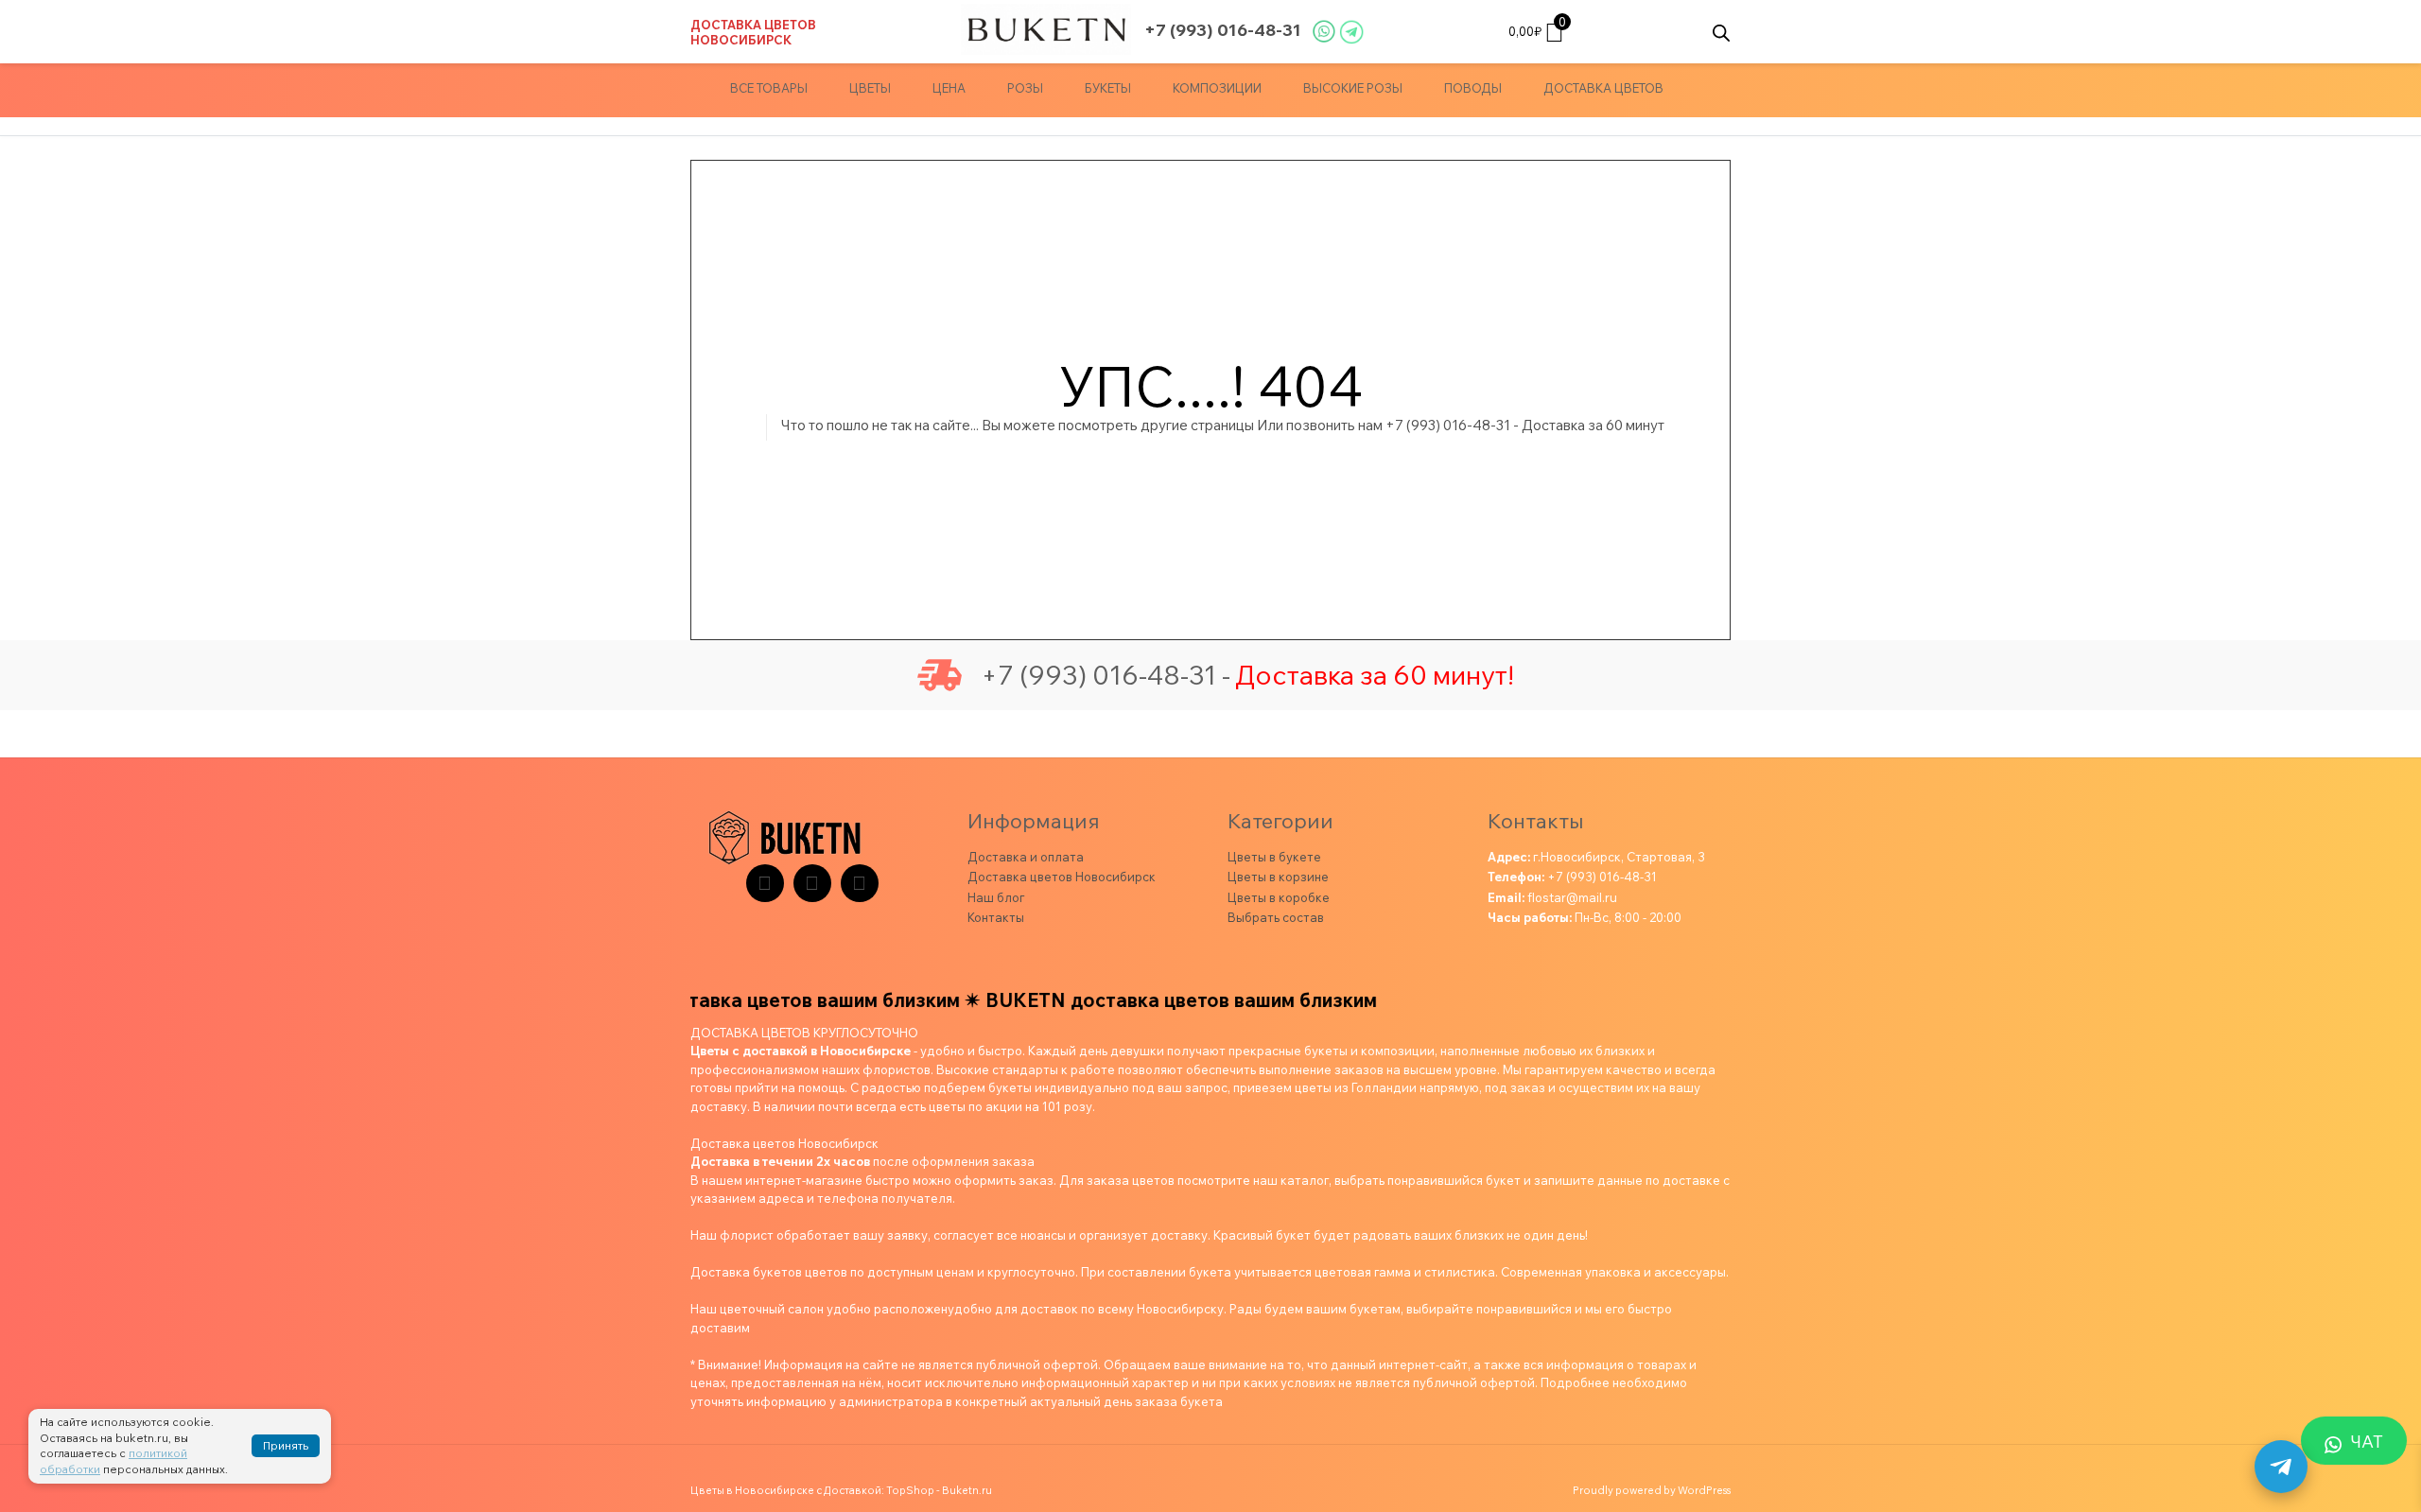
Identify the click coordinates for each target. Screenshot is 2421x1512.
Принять (286, 1445)
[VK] (812, 883)
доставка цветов (1603, 88)
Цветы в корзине (1278, 877)
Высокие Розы (1353, 88)
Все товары (769, 88)
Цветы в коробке (1279, 897)
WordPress (1704, 1490)
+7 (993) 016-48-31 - (1106, 675)
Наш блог (996, 897)
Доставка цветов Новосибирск (753, 32)
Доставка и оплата (1026, 857)
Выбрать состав (1276, 917)
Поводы (1473, 88)
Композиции (1217, 88)
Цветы (870, 88)
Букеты (1108, 88)
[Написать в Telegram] (2281, 1467)
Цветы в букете (1274, 857)
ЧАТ (2367, 1442)
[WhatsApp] (860, 883)
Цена (949, 88)
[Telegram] (765, 883)
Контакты (996, 917)
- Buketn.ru (964, 1490)
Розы (1025, 88)
